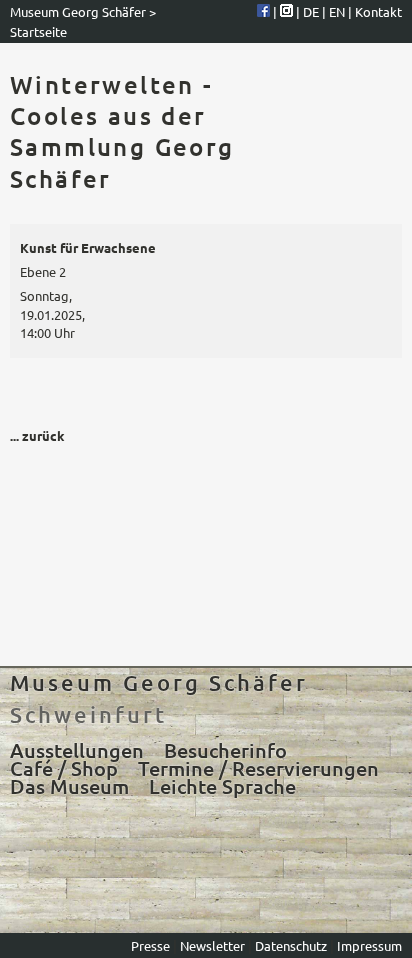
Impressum (369, 945)
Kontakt (378, 11)
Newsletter (214, 945)
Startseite (38, 31)
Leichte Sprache (222, 786)
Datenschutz (291, 945)
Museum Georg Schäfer (78, 11)
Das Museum (69, 786)
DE (312, 11)
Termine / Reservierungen (258, 768)
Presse (152, 945)
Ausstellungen (77, 750)
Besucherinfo (225, 750)
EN (338, 11)
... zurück (37, 435)
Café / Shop (64, 768)
